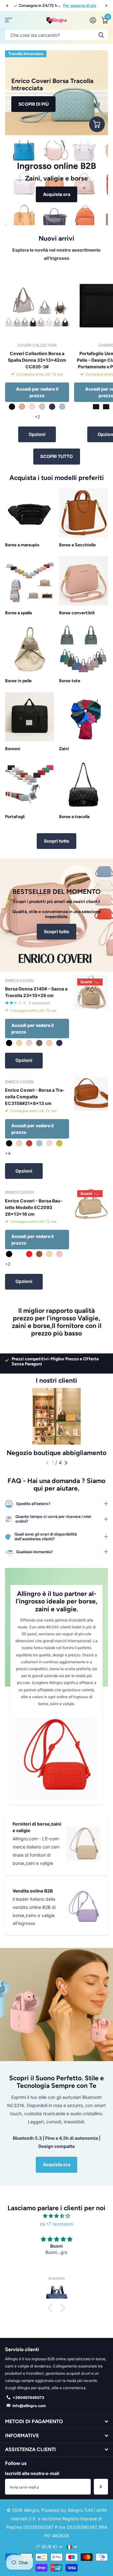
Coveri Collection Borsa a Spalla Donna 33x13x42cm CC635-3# (37, 360)
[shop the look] (97, 124)
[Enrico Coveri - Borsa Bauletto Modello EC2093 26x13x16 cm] (91, 1204)
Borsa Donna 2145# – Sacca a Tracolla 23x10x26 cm (36, 992)
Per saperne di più (80, 6)
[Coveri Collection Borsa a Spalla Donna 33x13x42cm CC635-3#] (37, 306)
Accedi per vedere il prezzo (37, 392)
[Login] (93, 20)
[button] (7, 6)
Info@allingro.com (29, 2406)
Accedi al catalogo (9, 20)
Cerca (101, 35)
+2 (37, 417)
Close (56, 2422)
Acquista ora (57, 2164)
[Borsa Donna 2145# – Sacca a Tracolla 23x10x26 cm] (91, 992)
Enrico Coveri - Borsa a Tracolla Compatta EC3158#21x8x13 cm (35, 1097)
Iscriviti (101, 2487)
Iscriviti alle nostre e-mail (32, 2473)
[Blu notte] (106, 407)
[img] (56, 2216)
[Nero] (96, 407)
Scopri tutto (57, 841)
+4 (8, 1153)
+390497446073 (28, 2398)
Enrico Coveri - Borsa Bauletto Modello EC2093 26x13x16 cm (34, 1207)
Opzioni (37, 434)
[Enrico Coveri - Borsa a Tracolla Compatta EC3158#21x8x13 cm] (91, 1094)
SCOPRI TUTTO (56, 456)
